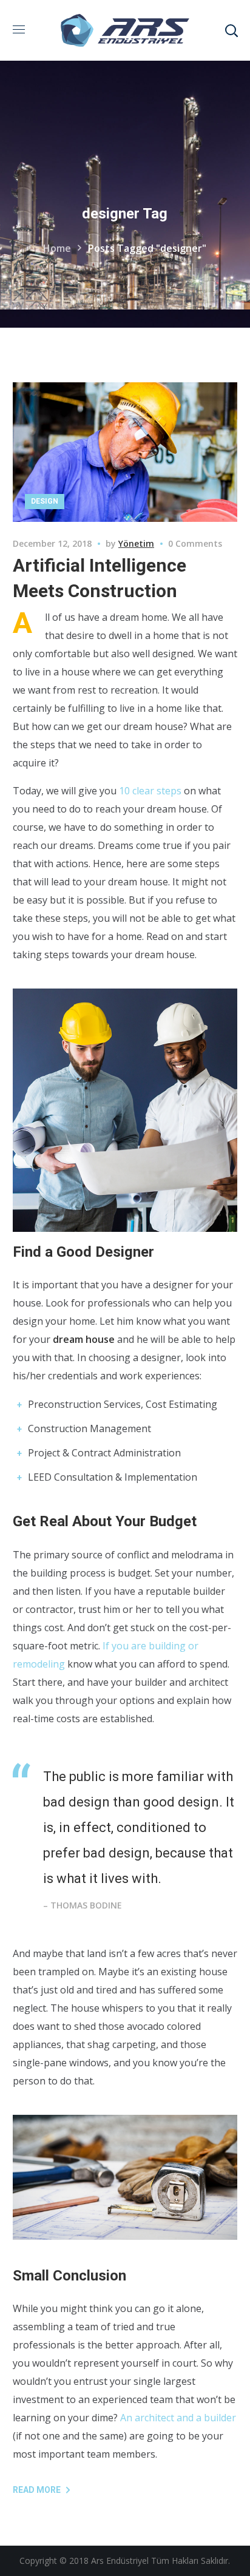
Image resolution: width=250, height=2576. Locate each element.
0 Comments (195, 543)
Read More (37, 2490)
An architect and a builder (178, 2418)
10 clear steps (150, 791)
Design (45, 501)
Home (57, 248)
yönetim (136, 543)
